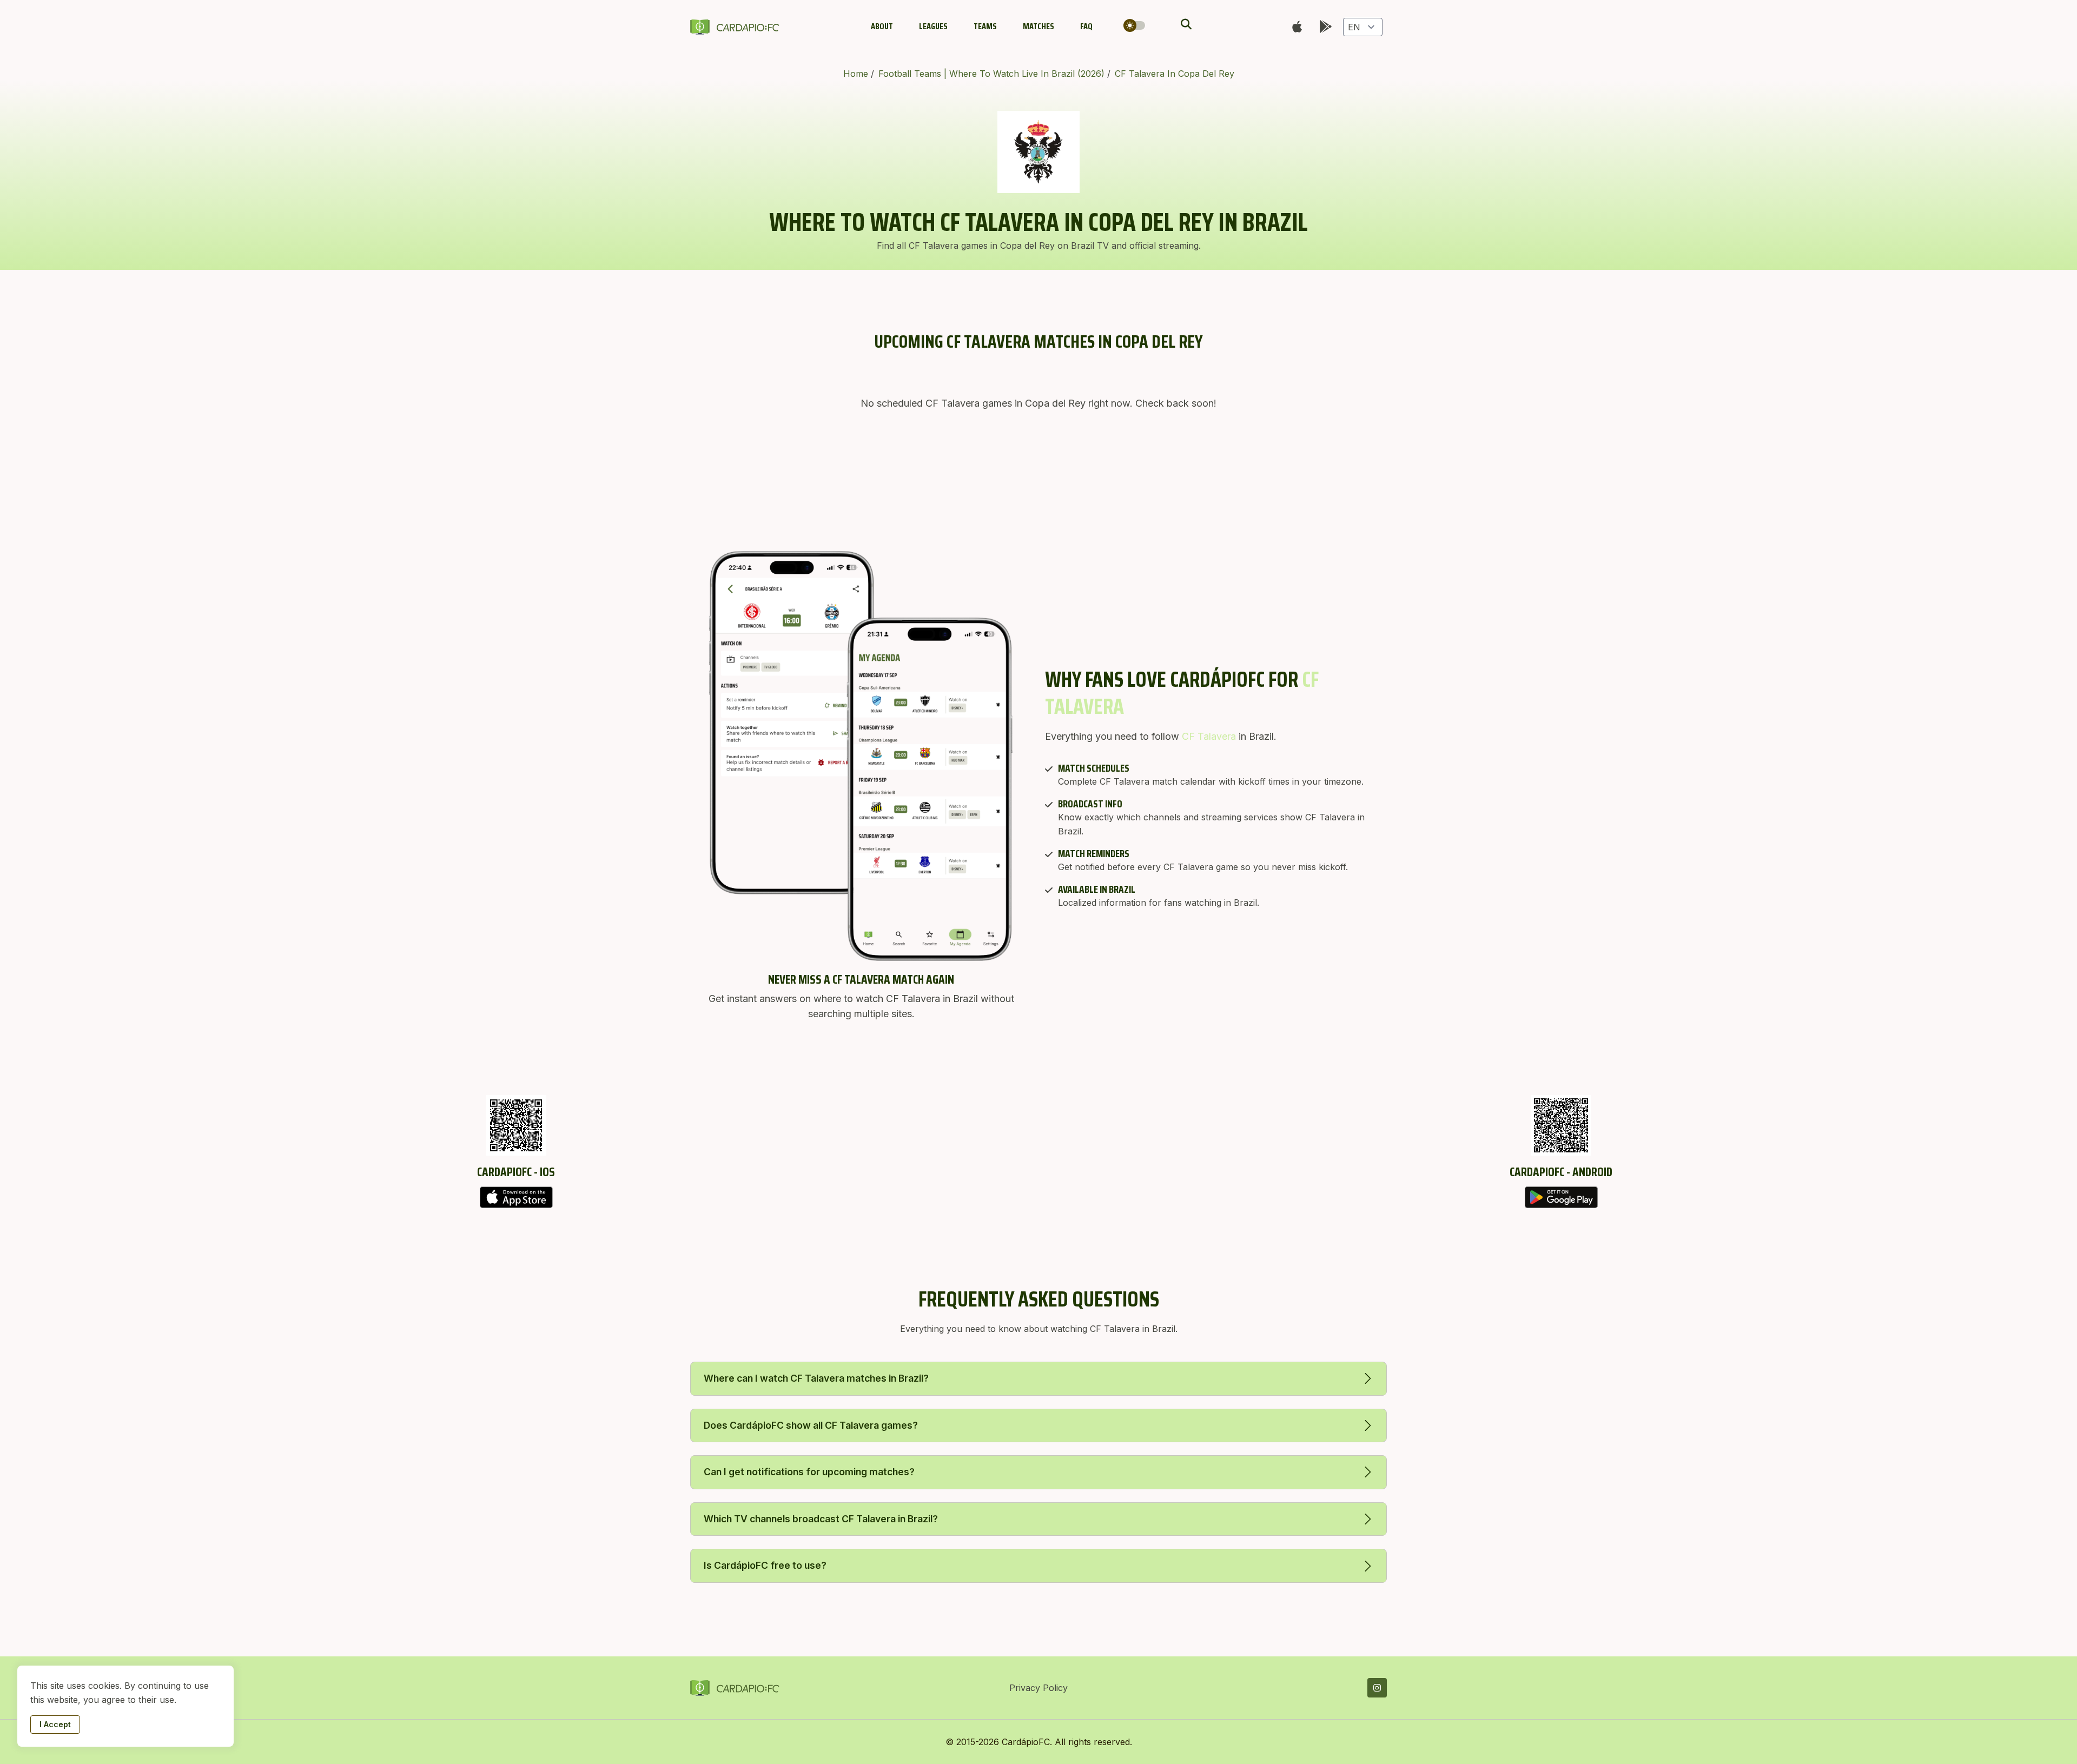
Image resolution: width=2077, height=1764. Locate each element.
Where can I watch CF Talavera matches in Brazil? (816, 1378)
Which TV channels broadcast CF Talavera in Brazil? (821, 1519)
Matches (1038, 26)
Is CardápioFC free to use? (765, 1565)
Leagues (933, 26)
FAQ (1086, 26)
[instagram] (1377, 1688)
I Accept (55, 1724)
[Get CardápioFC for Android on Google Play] (1561, 1197)
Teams (985, 26)
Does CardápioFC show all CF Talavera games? (811, 1425)
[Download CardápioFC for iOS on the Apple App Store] (516, 1197)
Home (857, 74)
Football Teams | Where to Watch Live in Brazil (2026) (993, 74)
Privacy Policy (1038, 1688)
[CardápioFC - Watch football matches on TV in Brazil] (737, 27)
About (882, 26)
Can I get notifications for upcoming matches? (809, 1472)
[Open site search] (1185, 24)
